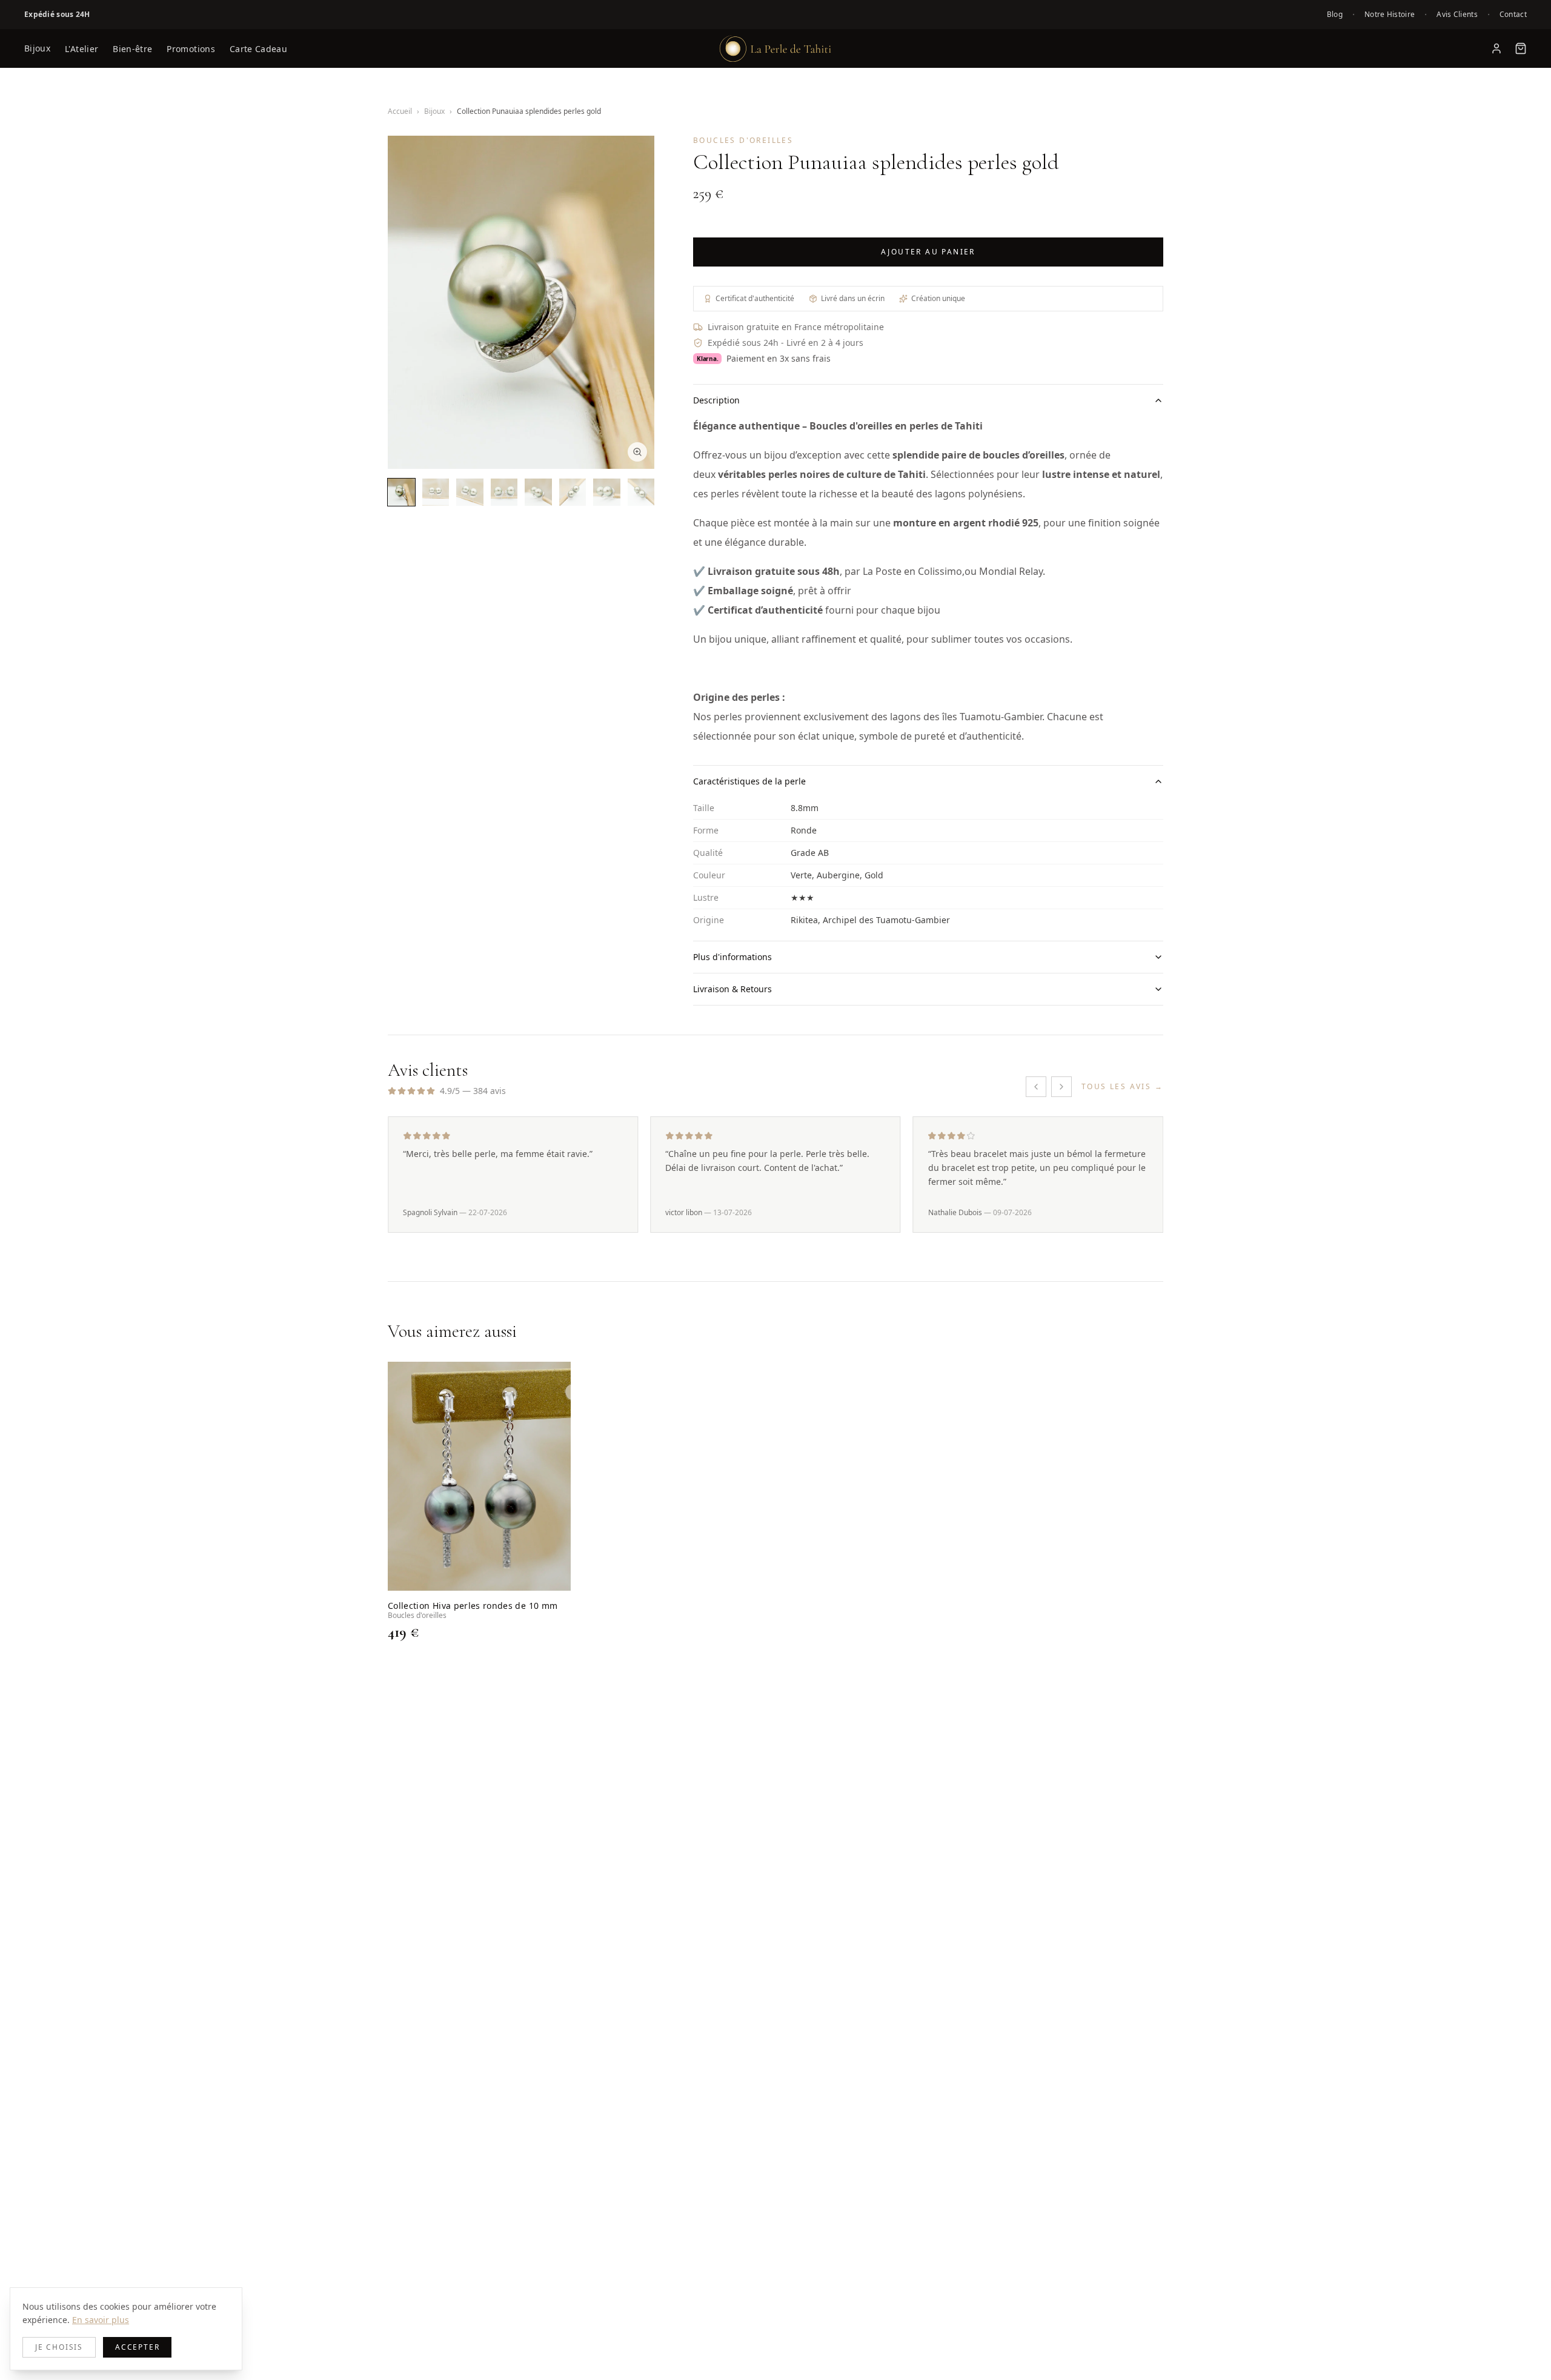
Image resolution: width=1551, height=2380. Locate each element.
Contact (1513, 15)
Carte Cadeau (258, 49)
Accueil (400, 111)
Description (716, 400)
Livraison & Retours (732, 989)
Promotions (191, 49)
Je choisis (59, 2347)
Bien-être (132, 49)
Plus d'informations (732, 957)
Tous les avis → (1122, 1087)
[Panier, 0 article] (1521, 48)
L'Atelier (81, 49)
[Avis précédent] (1036, 1087)
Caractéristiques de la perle (749, 781)
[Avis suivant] (1061, 1087)
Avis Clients (1457, 15)
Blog (1335, 15)
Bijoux (37, 48)
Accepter (137, 2347)
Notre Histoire (1390, 15)
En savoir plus (101, 2320)
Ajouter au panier (928, 252)
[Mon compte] (1496, 48)
